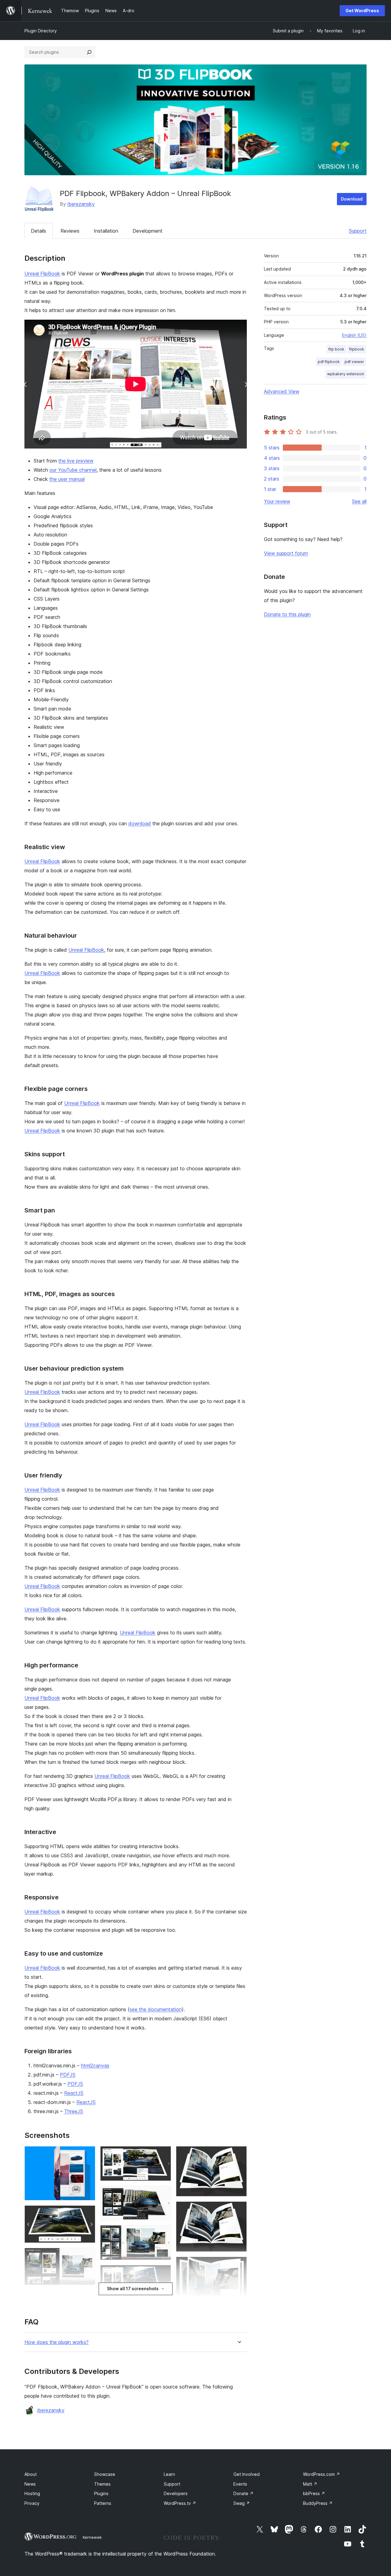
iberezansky (81, 204)
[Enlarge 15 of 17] (239, 2265)
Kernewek (92, 2537)
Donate (243, 2493)
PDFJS (68, 2075)
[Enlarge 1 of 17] (87, 2154)
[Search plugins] (89, 52)
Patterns (103, 2503)
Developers (176, 2493)
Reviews (70, 231)
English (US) (354, 335)
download (140, 823)
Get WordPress (362, 11)
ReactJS (74, 2093)
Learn (169, 2474)
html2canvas (95, 2066)
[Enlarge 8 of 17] (163, 2194)
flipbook (357, 349)
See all (359, 501)
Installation (106, 231)
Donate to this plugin (287, 614)
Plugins (101, 2493)
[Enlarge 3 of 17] (87, 2256)
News (30, 2484)
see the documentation (156, 2009)
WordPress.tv (180, 2503)
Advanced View (282, 391)
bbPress (314, 2493)
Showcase (105, 2474)
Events (240, 2484)
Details (38, 231)
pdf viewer (354, 362)
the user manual (67, 479)
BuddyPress (318, 2503)
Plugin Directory (41, 31)
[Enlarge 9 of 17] (163, 2233)
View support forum (286, 553)
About (31, 2474)
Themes (102, 2484)
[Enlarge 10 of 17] (163, 2273)
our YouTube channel (73, 470)
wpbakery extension (346, 374)
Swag (242, 2503)
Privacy (32, 2503)
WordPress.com (322, 2474)
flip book (336, 349)
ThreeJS (74, 2111)
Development (148, 231)
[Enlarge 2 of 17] (87, 2214)
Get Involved (247, 2474)
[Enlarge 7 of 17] (163, 2154)
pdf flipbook (329, 362)
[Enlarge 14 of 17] (239, 2210)
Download (352, 199)
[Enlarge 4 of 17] (87, 2298)
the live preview (76, 461)
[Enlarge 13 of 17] (239, 2154)
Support (358, 231)
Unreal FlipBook (42, 274)
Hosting (32, 2493)
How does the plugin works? (57, 2342)
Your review (277, 501)
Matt (310, 2484)
